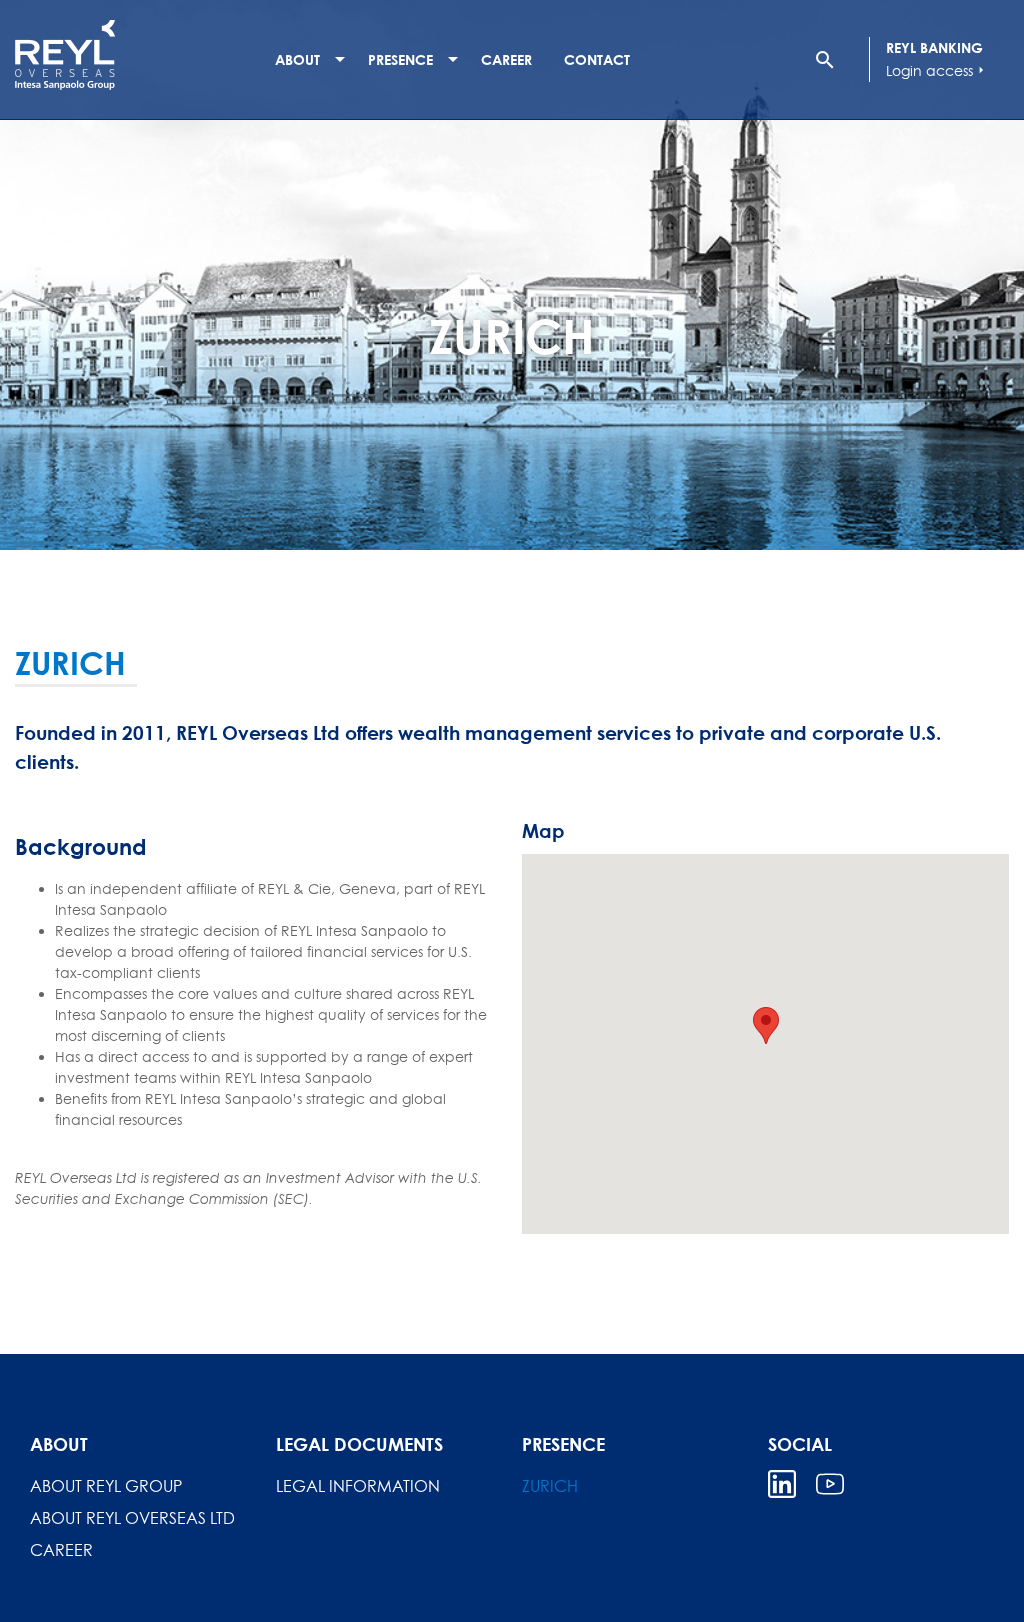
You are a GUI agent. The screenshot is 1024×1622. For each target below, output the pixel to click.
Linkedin (782, 1484)
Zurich (550, 1486)
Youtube (830, 1484)
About (297, 59)
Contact (597, 59)
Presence (400, 59)
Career (506, 59)
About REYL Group (106, 1486)
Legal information (358, 1486)
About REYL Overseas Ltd (132, 1518)
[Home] (135, 55)
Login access (937, 70)
